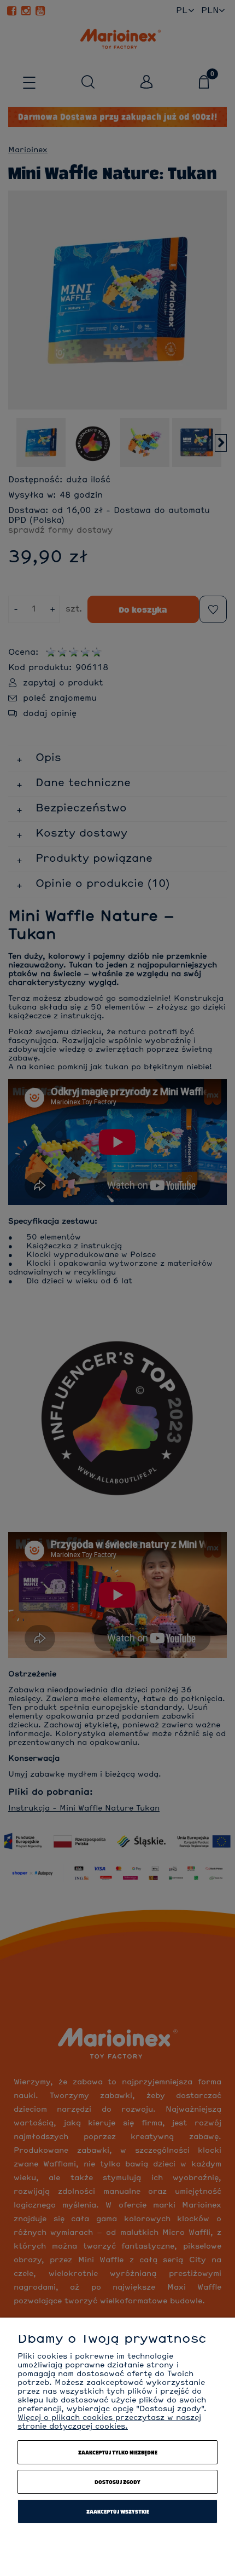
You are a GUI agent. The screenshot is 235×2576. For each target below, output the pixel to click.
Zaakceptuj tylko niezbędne (118, 2452)
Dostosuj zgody (117, 2482)
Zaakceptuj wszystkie (118, 2511)
